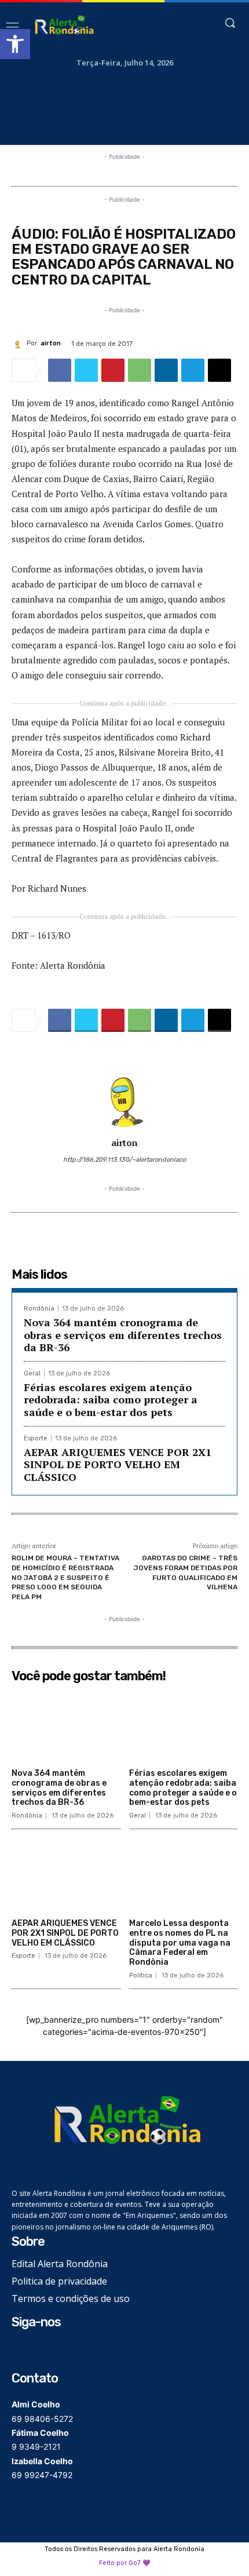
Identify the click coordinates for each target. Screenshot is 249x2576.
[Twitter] (86, 370)
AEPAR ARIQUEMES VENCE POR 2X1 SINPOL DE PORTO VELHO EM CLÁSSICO (118, 1464)
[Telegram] (193, 370)
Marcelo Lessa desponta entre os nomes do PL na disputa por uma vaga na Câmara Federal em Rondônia (180, 1943)
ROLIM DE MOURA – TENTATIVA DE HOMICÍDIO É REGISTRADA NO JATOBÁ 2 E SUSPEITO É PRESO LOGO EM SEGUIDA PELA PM (65, 1577)
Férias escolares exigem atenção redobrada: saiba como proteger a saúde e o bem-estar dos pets (111, 1400)
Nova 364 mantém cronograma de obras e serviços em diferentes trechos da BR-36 (123, 1335)
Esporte (36, 1438)
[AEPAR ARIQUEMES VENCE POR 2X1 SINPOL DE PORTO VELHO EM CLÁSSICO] (66, 1876)
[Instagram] (38, 2350)
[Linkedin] (166, 370)
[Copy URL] (219, 370)
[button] (15, 44)
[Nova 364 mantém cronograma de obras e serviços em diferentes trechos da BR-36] (66, 1725)
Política (141, 1975)
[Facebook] (60, 370)
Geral (32, 1373)
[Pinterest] (113, 370)
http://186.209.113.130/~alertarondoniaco (124, 1160)
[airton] (19, 343)
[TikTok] (56, 2350)
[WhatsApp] (140, 370)
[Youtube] (74, 2350)
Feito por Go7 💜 (125, 2563)
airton (51, 343)
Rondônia (39, 1309)
